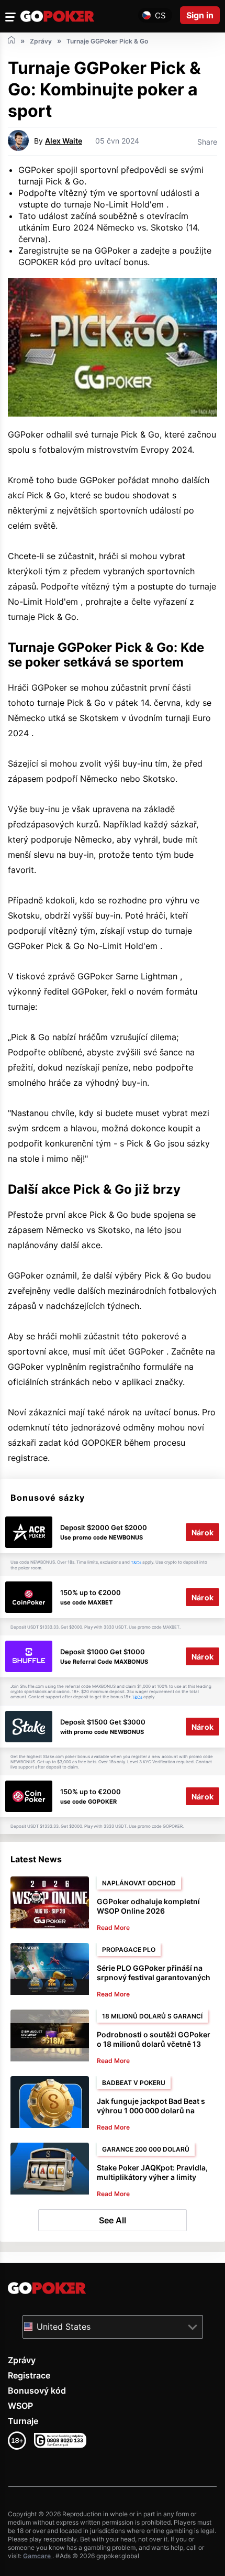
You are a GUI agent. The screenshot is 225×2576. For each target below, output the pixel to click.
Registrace (29, 2375)
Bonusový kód (37, 2391)
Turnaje (23, 2421)
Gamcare (38, 2556)
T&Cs (136, 1563)
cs (160, 15)
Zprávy (22, 2360)
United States (64, 2327)
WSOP (20, 2406)
